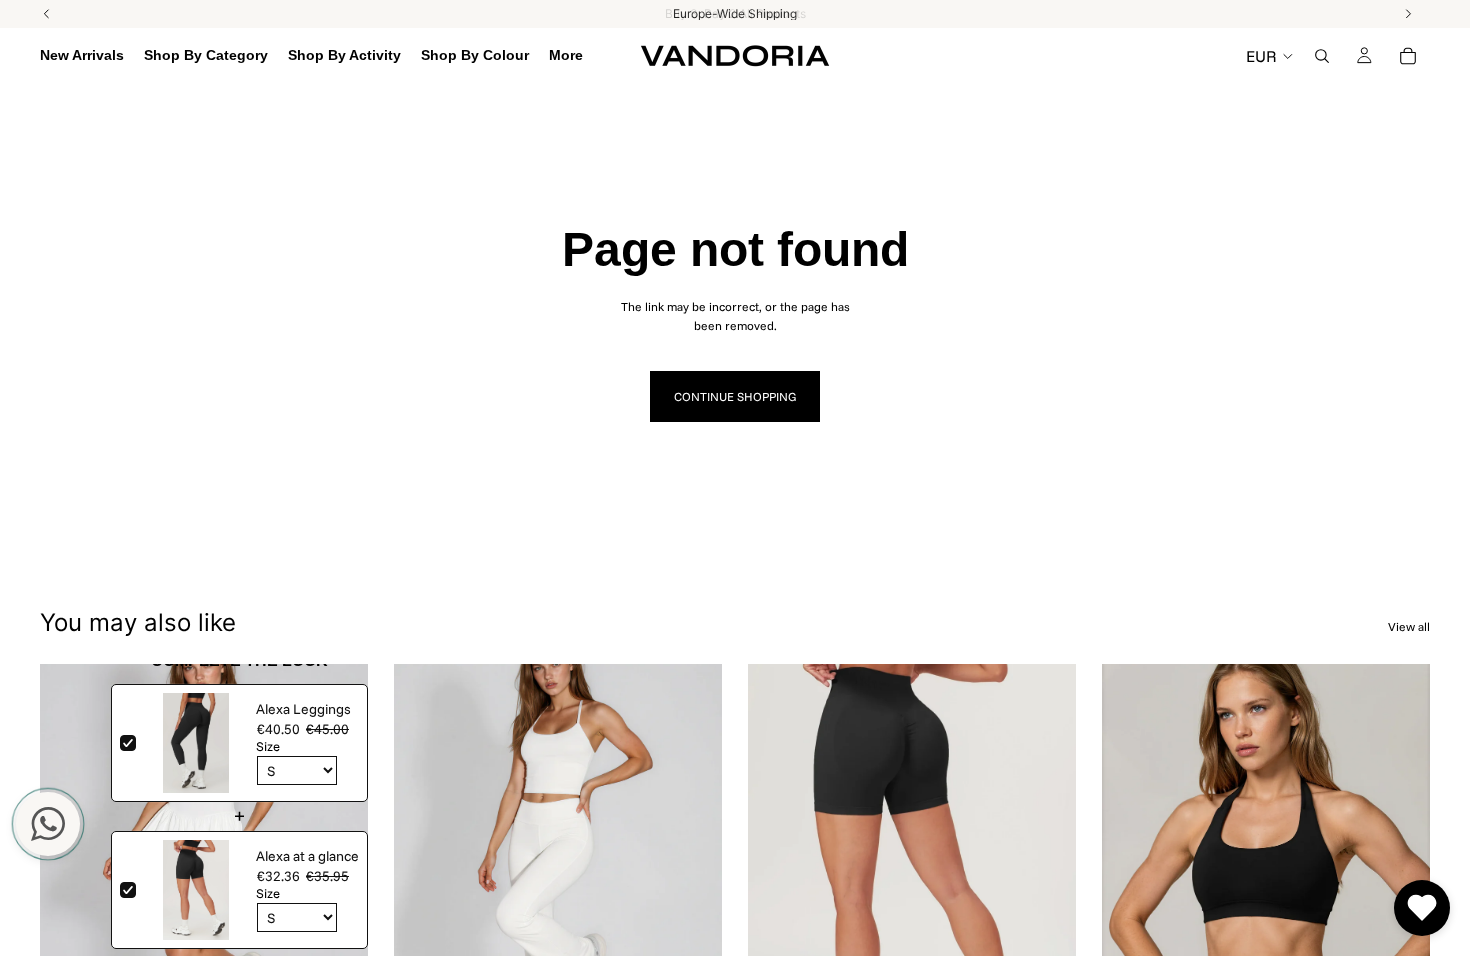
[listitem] (566, 56)
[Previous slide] (70, 869)
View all (1409, 626)
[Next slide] (338, 869)
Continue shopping (735, 396)
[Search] (1322, 56)
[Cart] (1408, 56)
